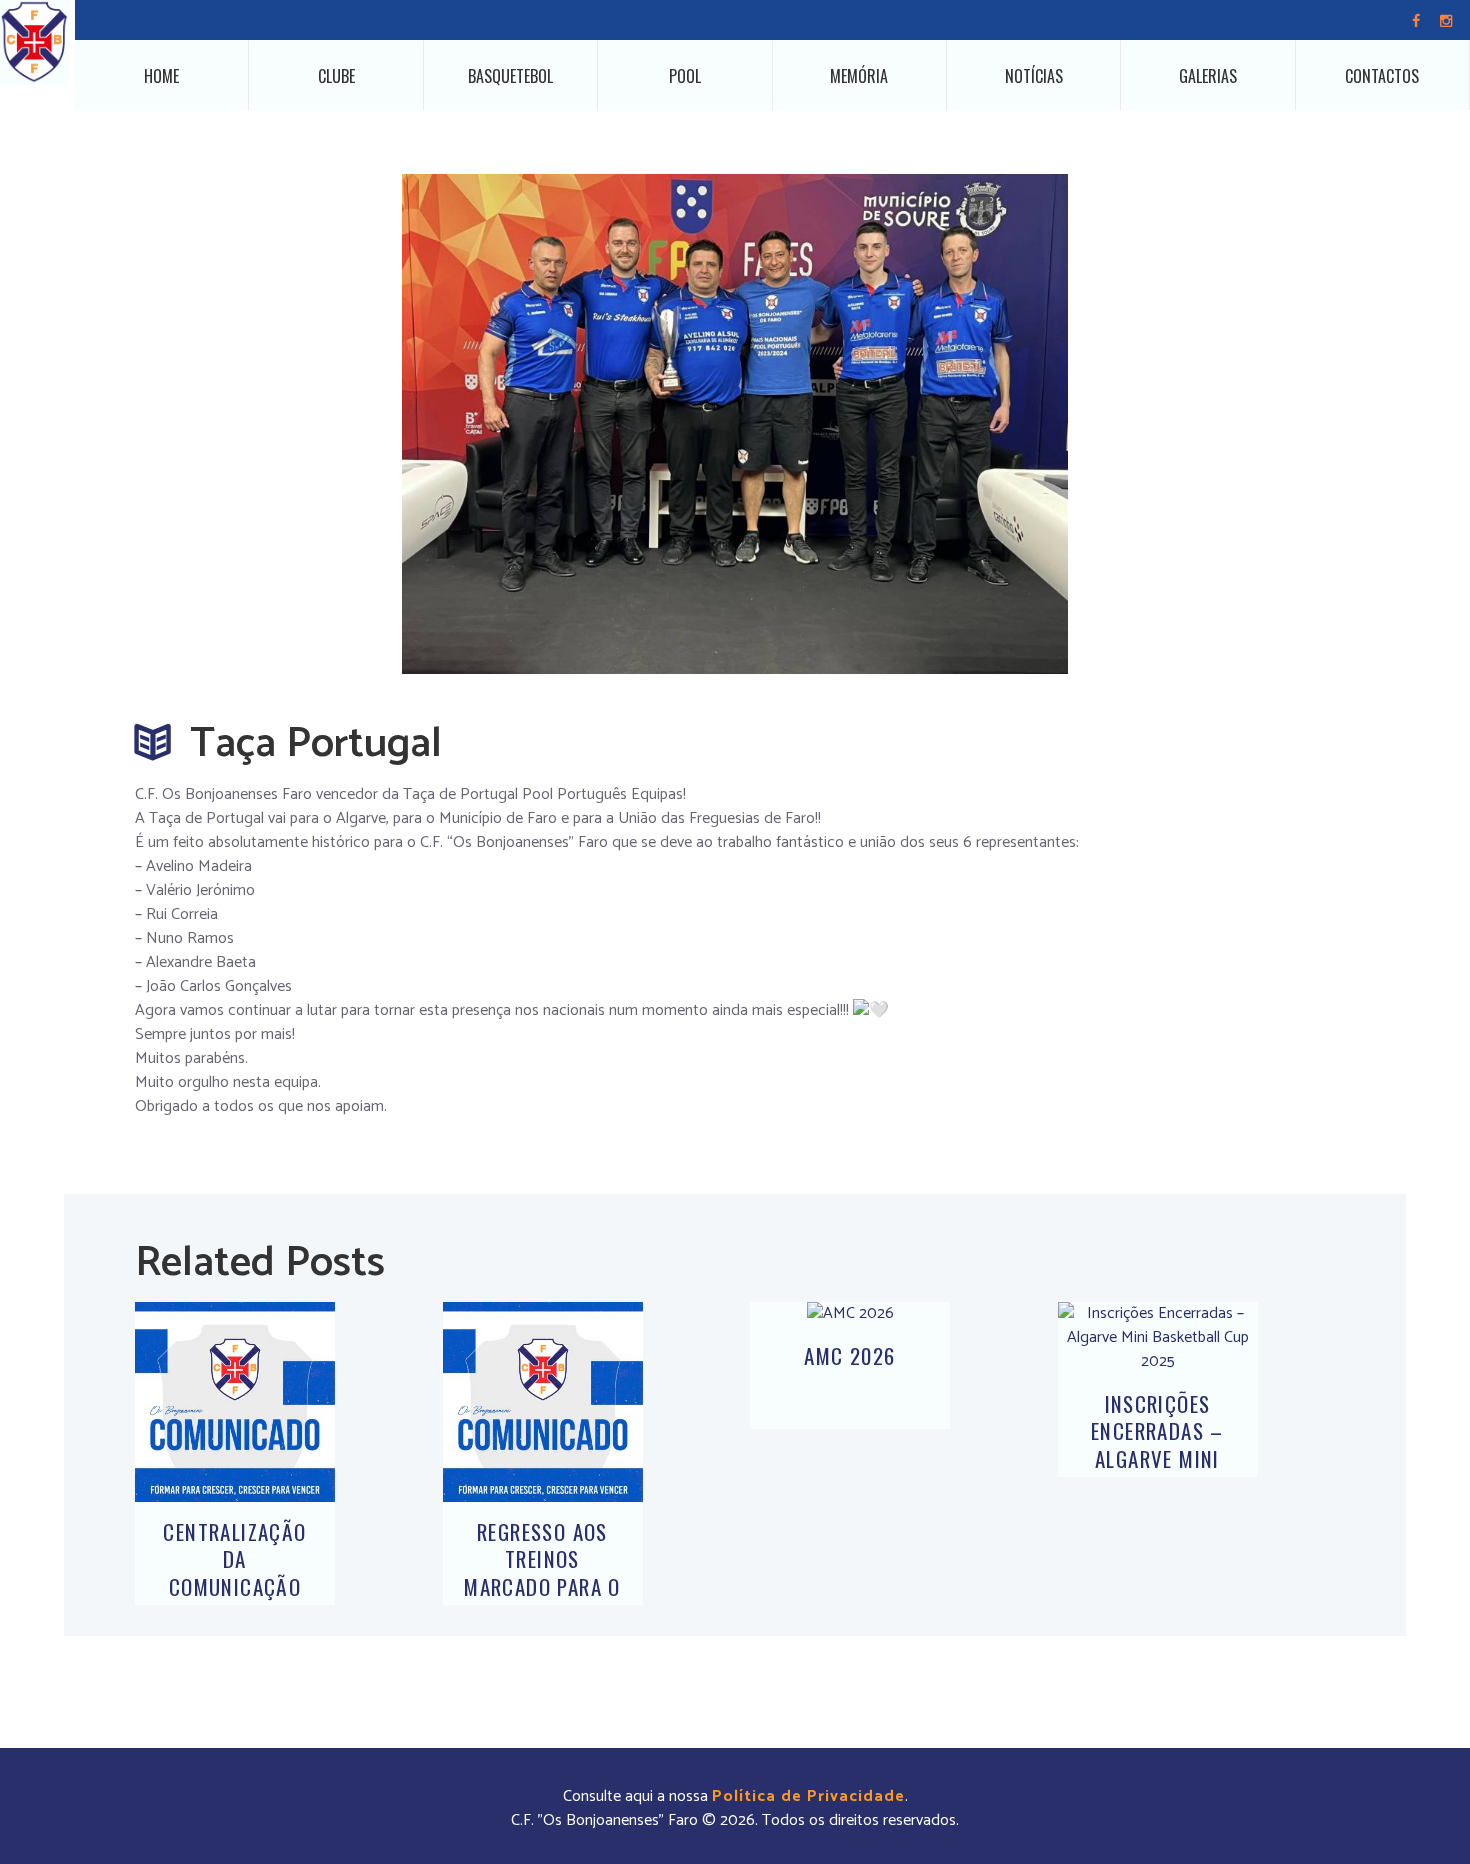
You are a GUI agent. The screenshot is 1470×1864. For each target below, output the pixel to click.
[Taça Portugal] (735, 424)
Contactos (1382, 76)
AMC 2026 (849, 1355)
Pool (685, 76)
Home (161, 76)
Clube (336, 76)
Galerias (1208, 76)
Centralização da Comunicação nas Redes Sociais (234, 1586)
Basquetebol (510, 76)
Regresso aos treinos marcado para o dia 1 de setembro (542, 1586)
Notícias (1034, 76)
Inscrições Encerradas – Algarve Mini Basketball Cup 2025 (1157, 1458)
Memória (859, 76)
